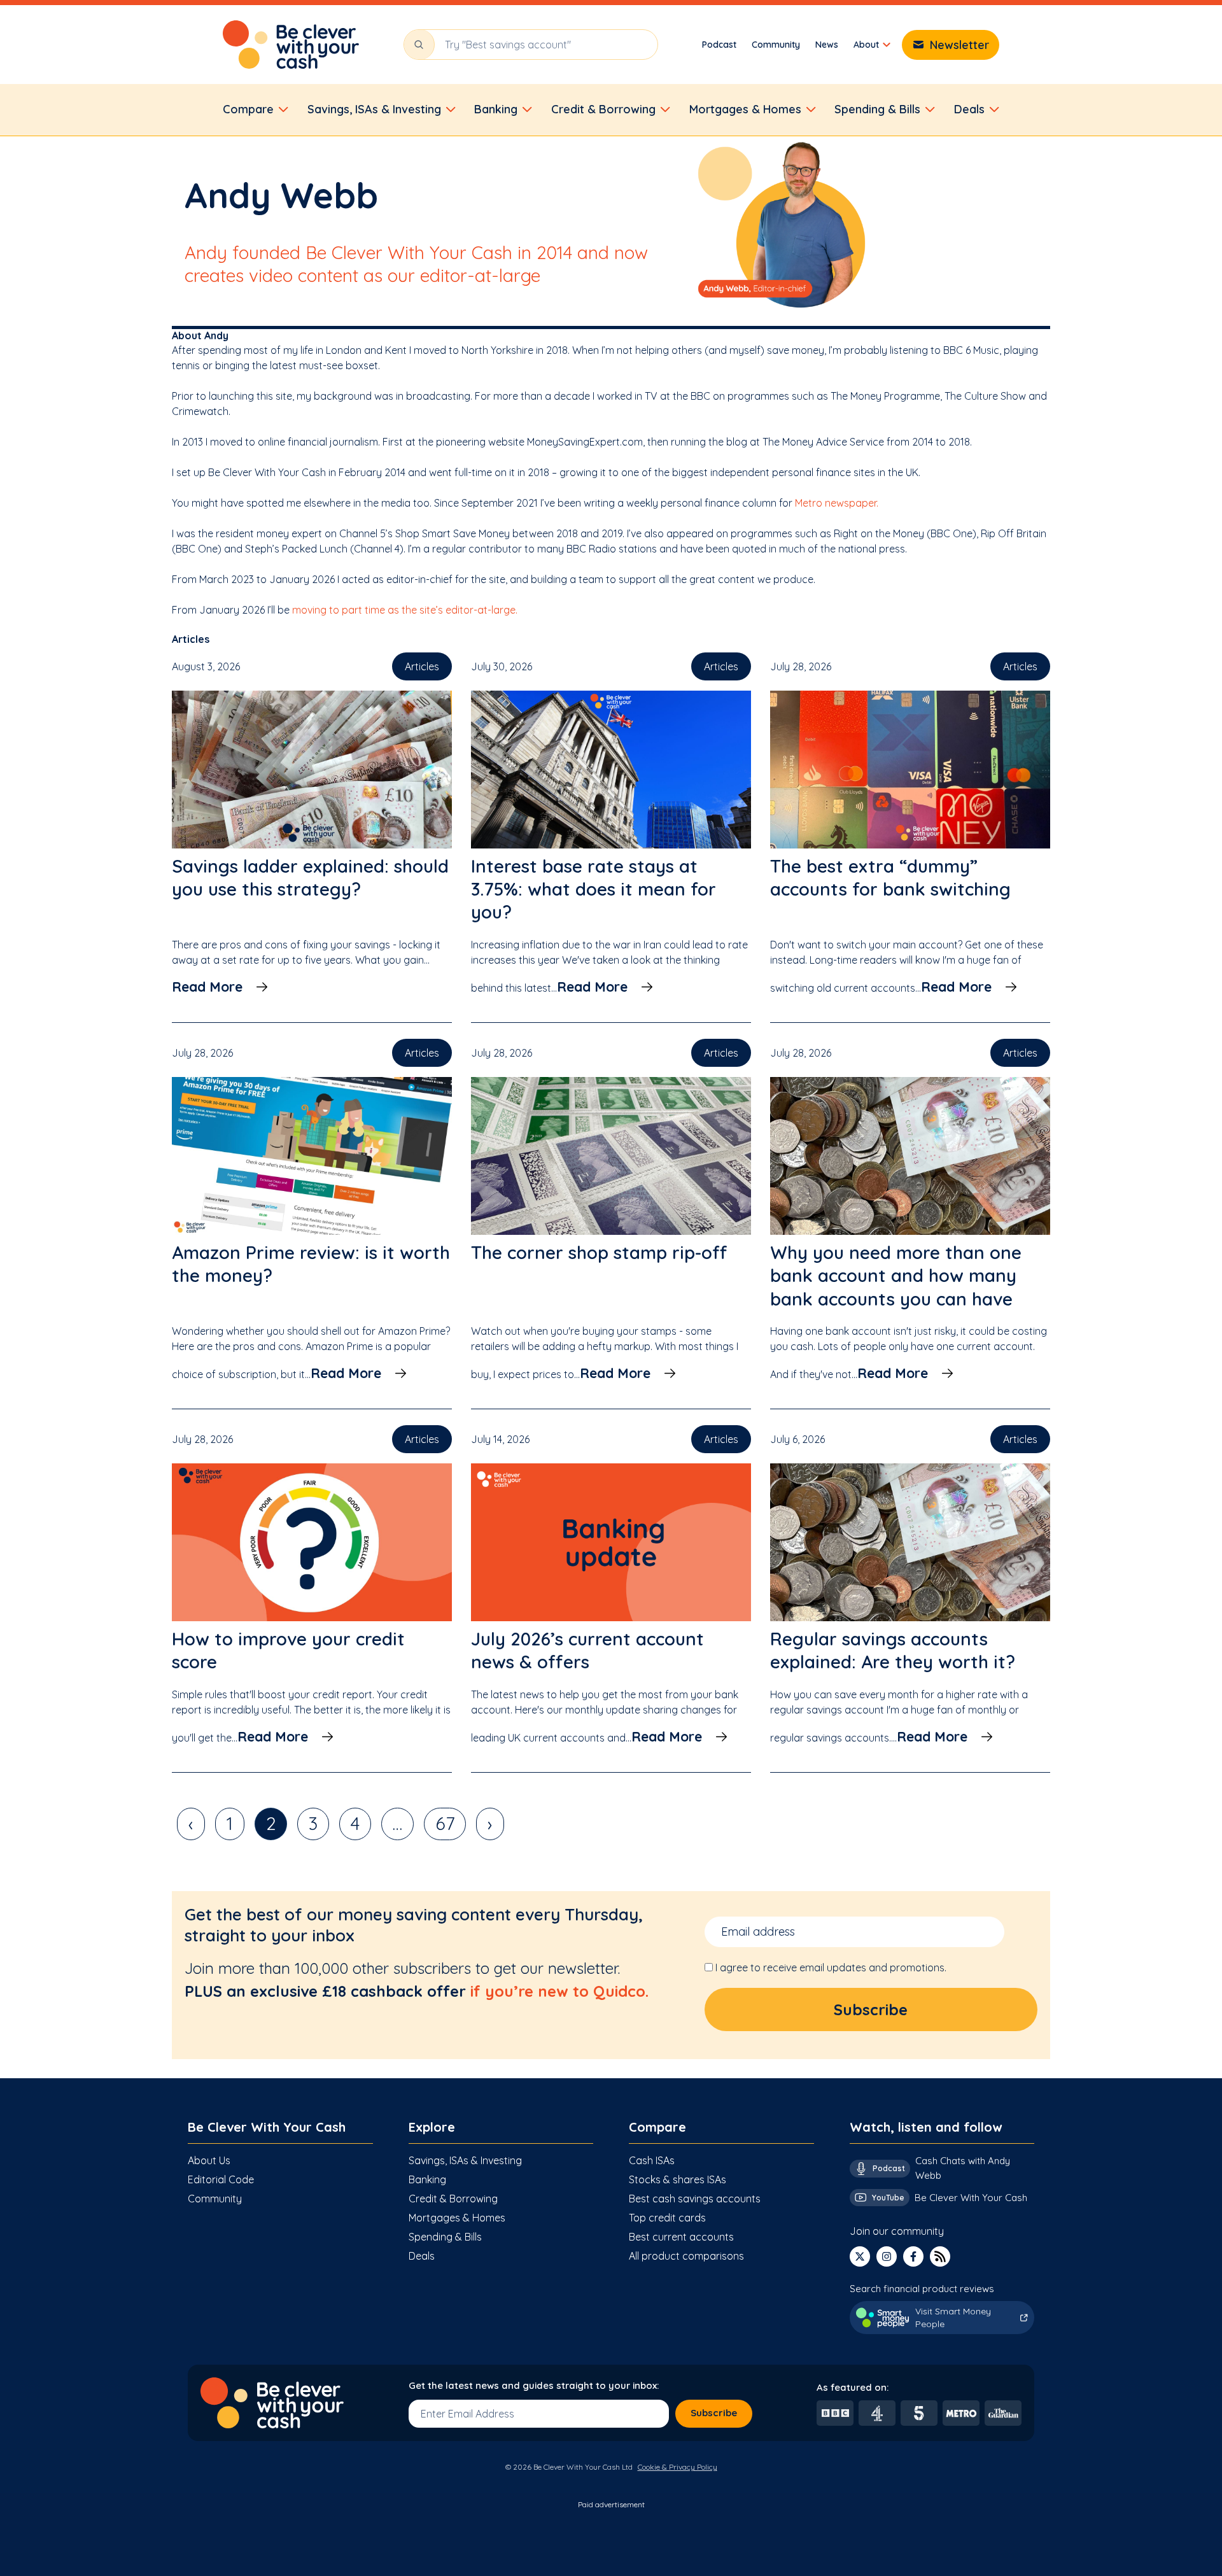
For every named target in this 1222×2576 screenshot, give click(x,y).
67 (445, 1823)
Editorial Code (221, 2179)
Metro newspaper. (837, 503)
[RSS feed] (940, 2256)
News (827, 45)
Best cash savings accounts (695, 2199)
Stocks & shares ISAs (678, 2179)
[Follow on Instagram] (887, 2256)
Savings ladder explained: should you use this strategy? (310, 877)
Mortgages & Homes (457, 2218)
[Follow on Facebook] (913, 2256)
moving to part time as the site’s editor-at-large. (405, 610)
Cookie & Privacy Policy (678, 2467)
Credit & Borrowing (453, 2199)
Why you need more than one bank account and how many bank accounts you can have (896, 1276)
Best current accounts (681, 2237)
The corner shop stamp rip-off (599, 1252)
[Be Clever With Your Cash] (291, 45)
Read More (207, 987)
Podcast (719, 45)
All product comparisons (686, 2256)
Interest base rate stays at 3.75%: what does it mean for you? (593, 889)
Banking (427, 2179)
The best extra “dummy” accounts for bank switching (890, 877)
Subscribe (714, 2413)
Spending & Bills (445, 2237)
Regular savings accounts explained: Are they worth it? (893, 1650)
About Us (209, 2160)
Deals (422, 2256)
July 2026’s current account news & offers (587, 1650)
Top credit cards (667, 2218)
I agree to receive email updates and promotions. (831, 1967)
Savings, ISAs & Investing (465, 2160)
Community (776, 45)
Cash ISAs (652, 2160)
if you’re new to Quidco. (559, 1991)
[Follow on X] (860, 2256)
